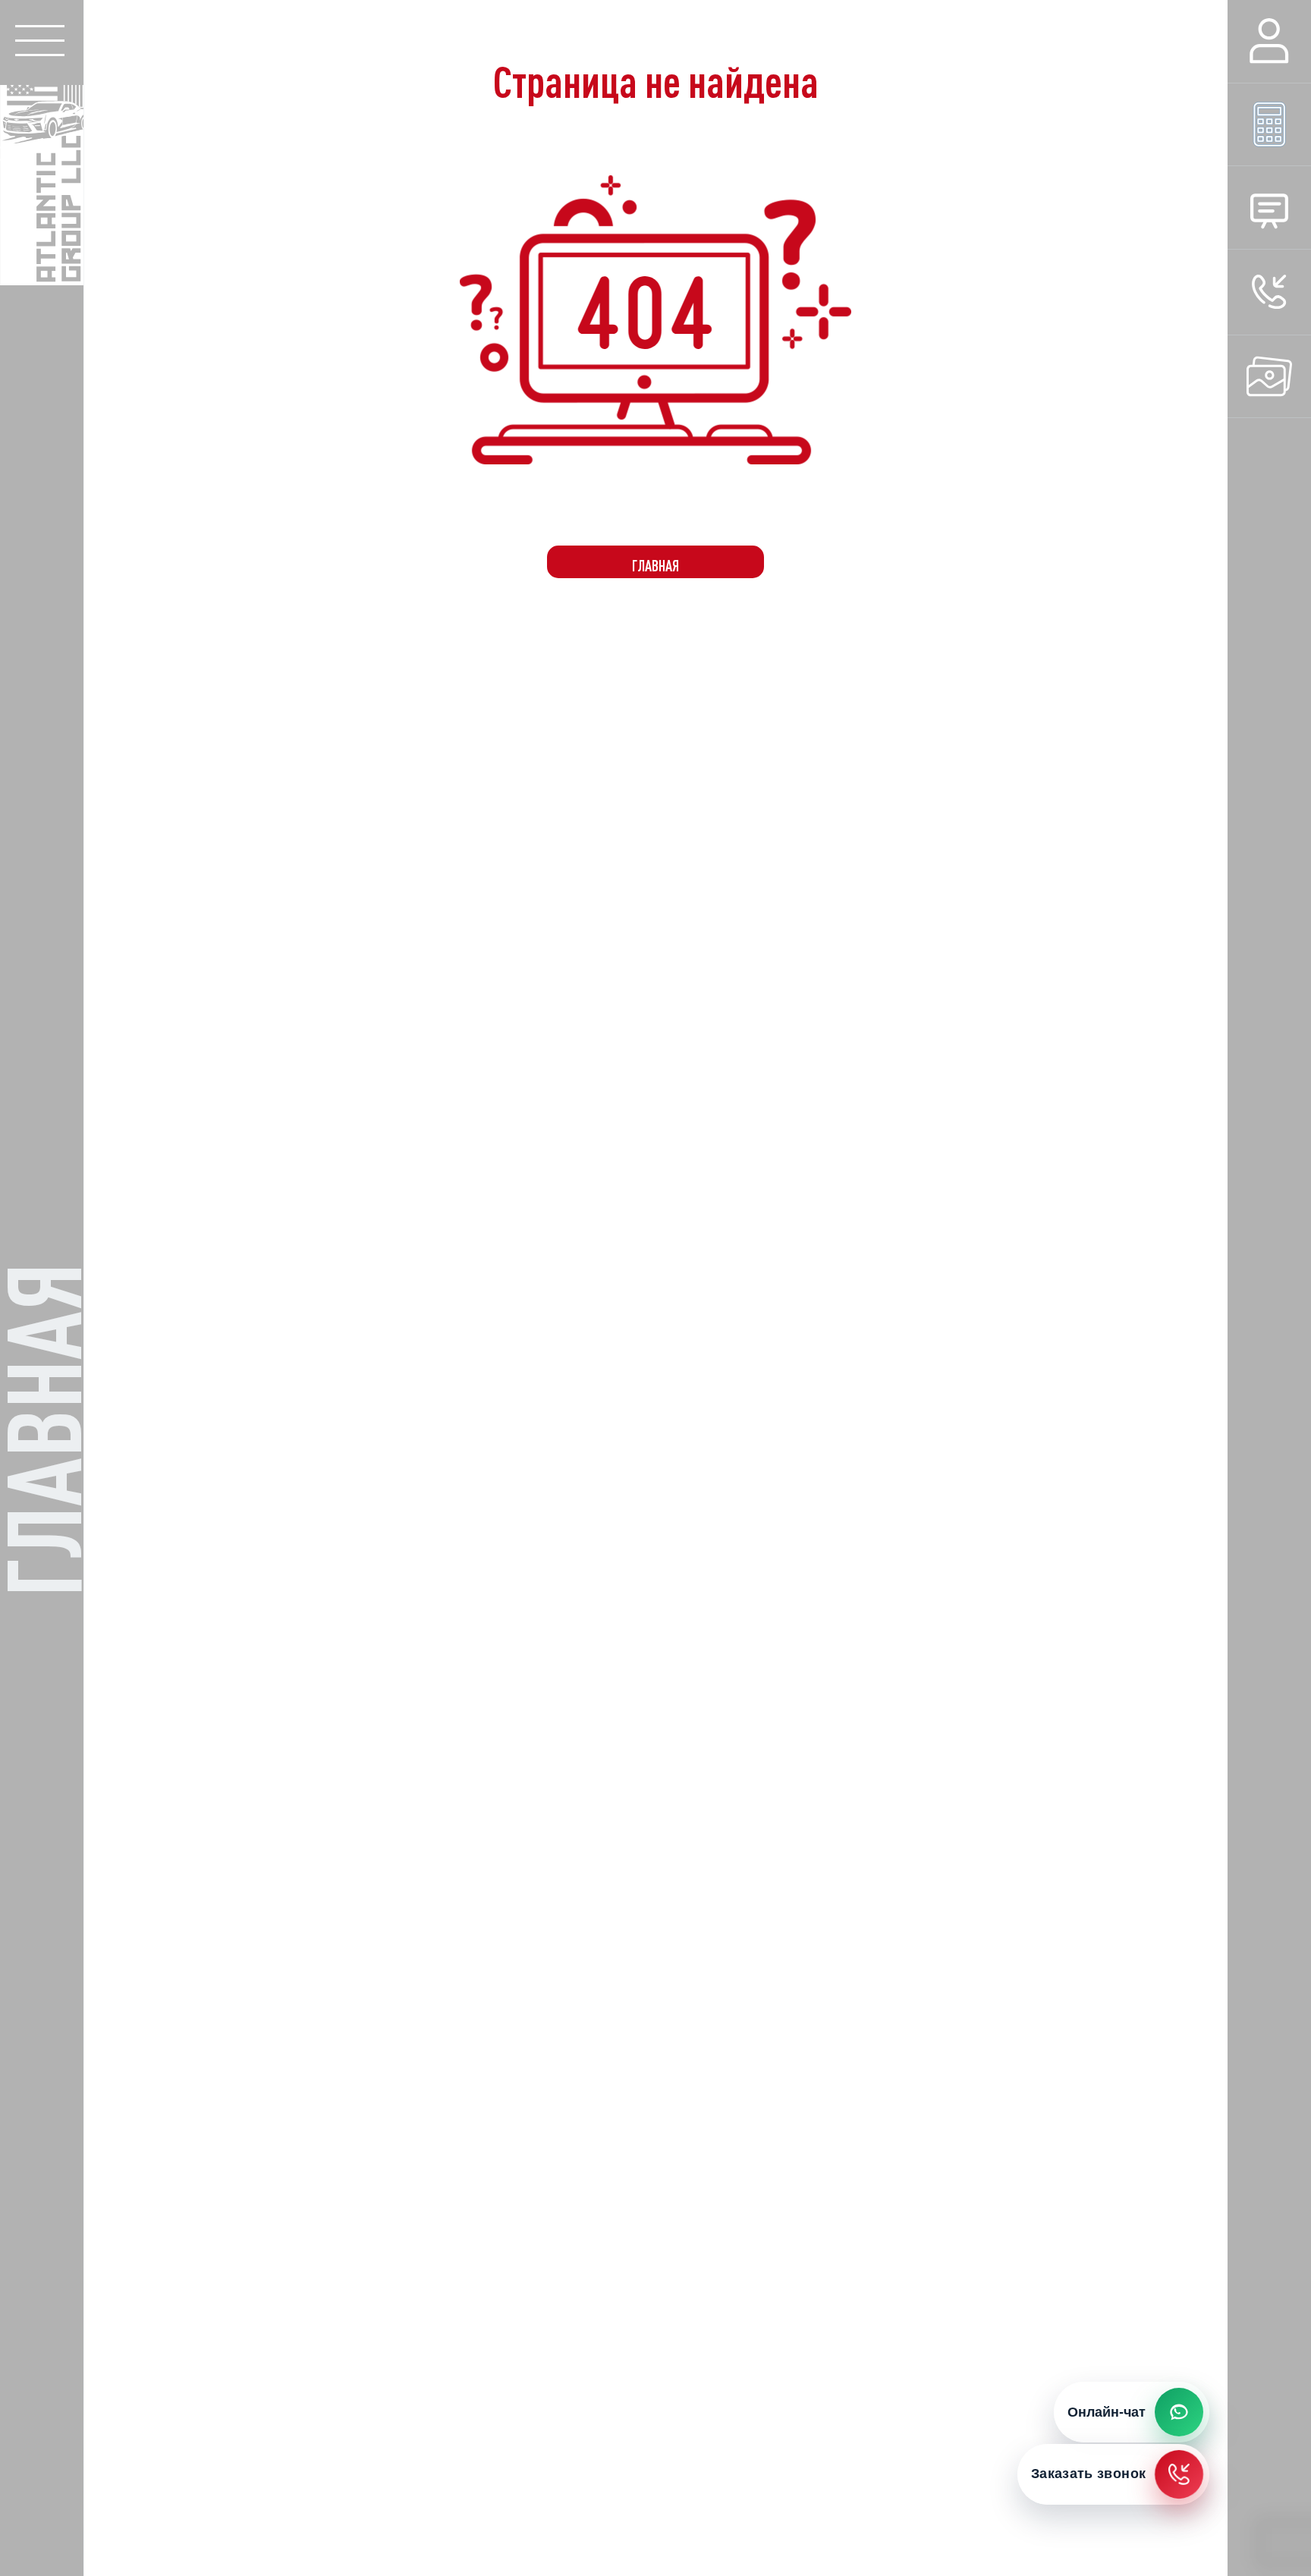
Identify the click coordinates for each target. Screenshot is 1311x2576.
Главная (655, 566)
